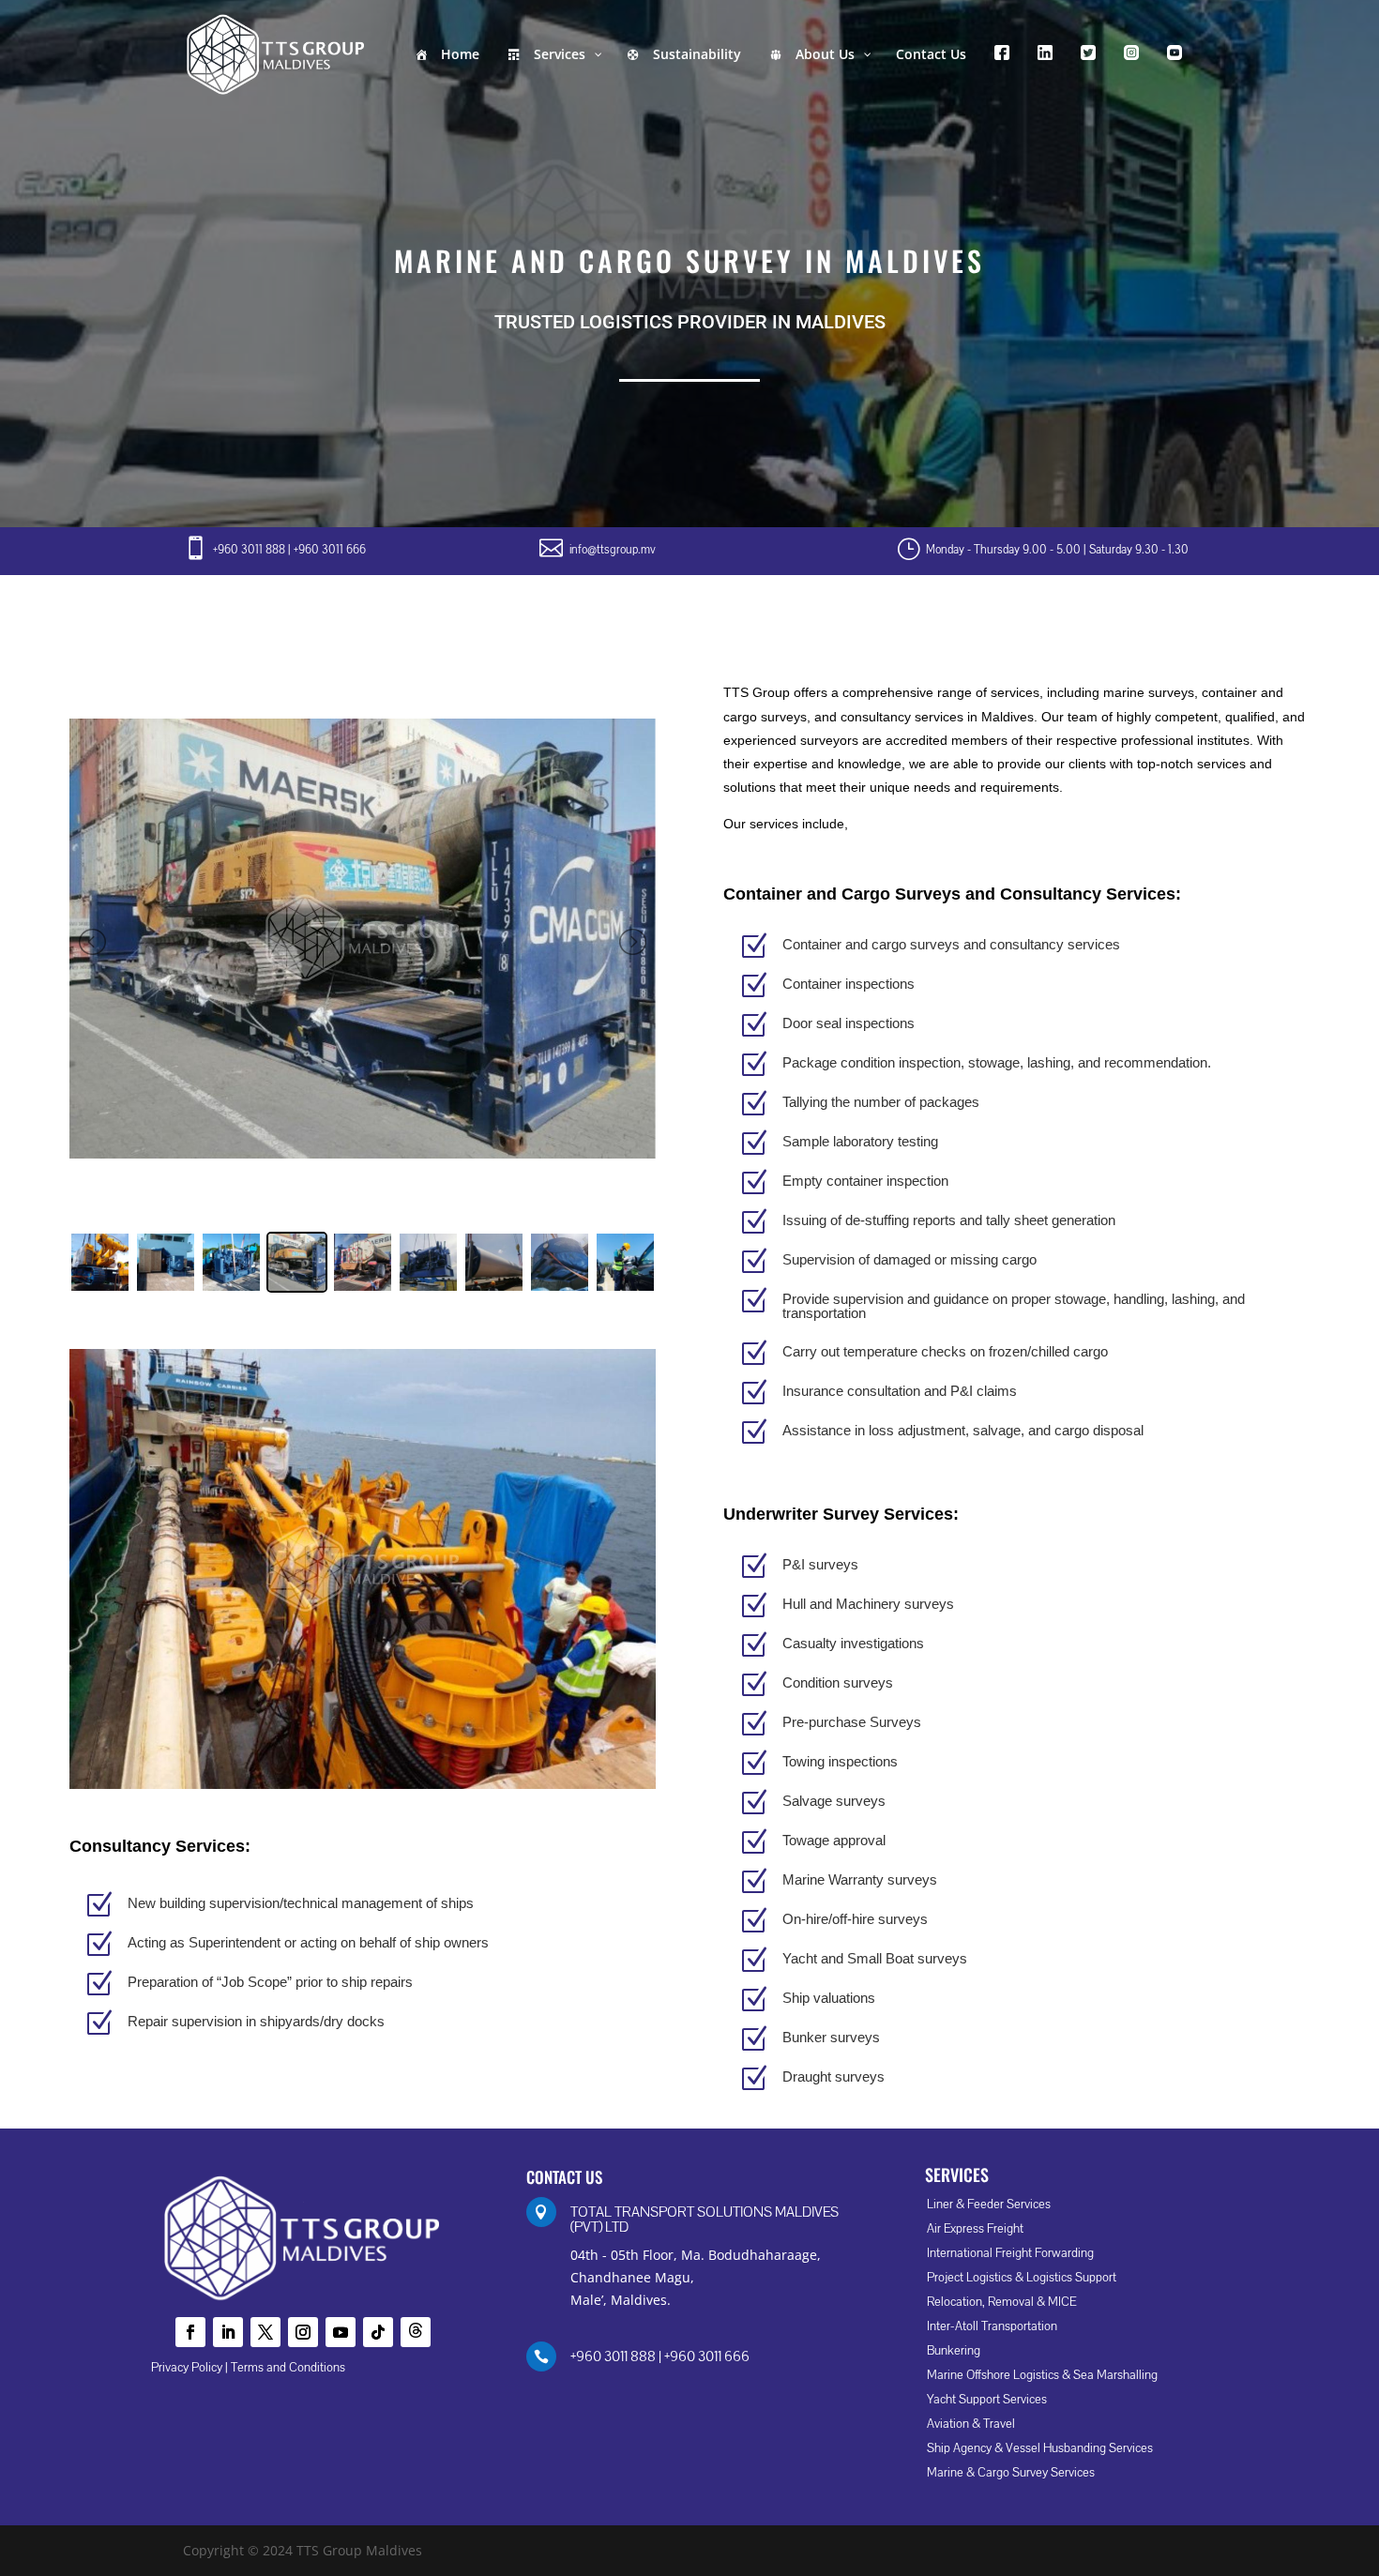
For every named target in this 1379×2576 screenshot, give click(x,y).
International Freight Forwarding (1010, 2253)
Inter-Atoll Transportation (992, 2326)
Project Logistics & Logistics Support (1022, 2278)
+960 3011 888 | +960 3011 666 (289, 550)
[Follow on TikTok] (378, 2332)
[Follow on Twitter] (265, 2332)
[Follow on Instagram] (303, 2332)
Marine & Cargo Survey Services (1011, 2473)
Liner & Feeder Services (989, 2205)
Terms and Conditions (288, 2368)
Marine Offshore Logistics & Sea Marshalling (1042, 2375)
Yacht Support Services (987, 2400)
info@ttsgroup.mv (613, 550)
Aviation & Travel (971, 2424)
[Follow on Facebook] (190, 2332)
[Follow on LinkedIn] (228, 2332)
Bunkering (954, 2351)
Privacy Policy (187, 2368)
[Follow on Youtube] (341, 2332)
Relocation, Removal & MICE (1001, 2302)
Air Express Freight (975, 2229)
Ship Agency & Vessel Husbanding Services (1040, 2448)
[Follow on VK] (416, 2332)
